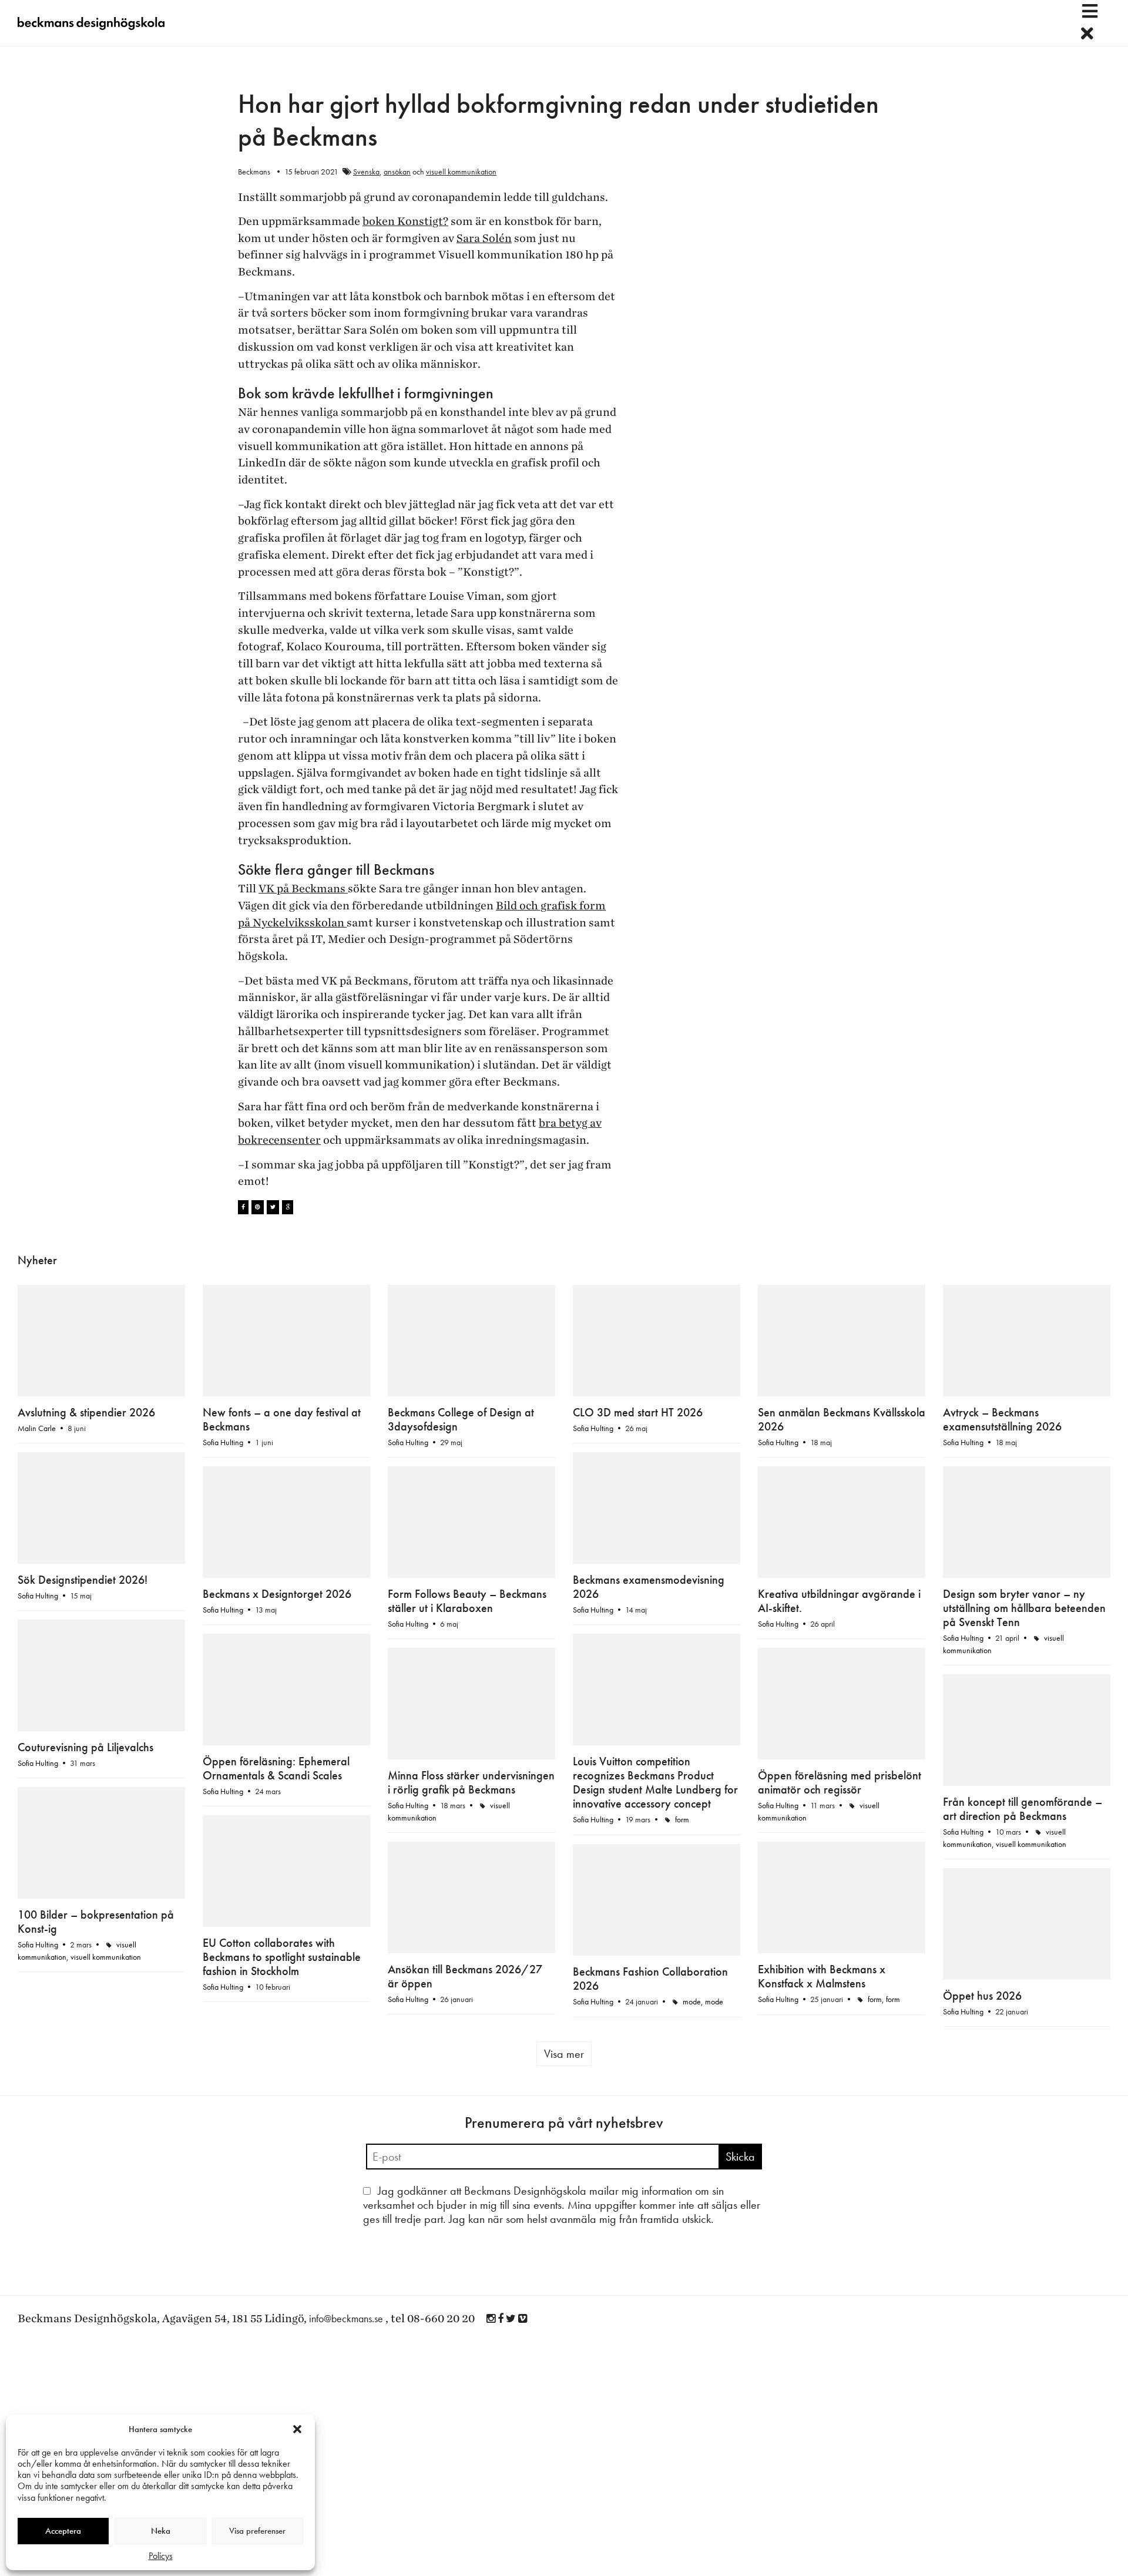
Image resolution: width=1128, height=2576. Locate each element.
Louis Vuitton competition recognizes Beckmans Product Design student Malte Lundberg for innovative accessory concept (655, 1741)
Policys (161, 2556)
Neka (161, 2531)
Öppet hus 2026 (982, 1900)
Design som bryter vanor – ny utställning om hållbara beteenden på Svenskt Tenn (1024, 1608)
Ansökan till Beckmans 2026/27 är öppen (465, 1823)
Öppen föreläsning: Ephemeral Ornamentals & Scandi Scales (276, 1685)
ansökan (397, 172)
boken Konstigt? (405, 221)
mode (692, 1960)
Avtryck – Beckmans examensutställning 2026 (1002, 1419)
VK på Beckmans (303, 889)
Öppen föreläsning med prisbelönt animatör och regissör (840, 1699)
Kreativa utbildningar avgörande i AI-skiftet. (839, 1601)
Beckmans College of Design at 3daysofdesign (461, 1419)
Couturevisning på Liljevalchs (85, 1747)
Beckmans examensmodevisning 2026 (649, 1601)
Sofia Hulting (223, 1442)
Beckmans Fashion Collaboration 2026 (650, 1937)
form (682, 1778)
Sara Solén (484, 239)
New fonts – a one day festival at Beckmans (282, 1419)
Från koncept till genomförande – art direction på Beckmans (1023, 1809)
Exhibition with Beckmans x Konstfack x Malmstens (81, 1838)
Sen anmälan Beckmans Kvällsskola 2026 (842, 1419)
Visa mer (564, 2003)
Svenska (366, 172)
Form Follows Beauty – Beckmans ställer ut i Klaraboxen (467, 1601)
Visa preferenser (257, 2531)
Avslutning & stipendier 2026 (86, 1412)
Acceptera (63, 2531)
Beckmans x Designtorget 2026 (277, 1594)
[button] (297, 2429)
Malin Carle (37, 1428)
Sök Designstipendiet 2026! (83, 1580)
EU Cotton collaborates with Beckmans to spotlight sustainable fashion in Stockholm (837, 1831)
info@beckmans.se (346, 2268)
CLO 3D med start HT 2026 (638, 1412)
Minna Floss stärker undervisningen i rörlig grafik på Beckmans (471, 1713)
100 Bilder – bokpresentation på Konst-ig (281, 1866)
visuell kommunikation (461, 172)
